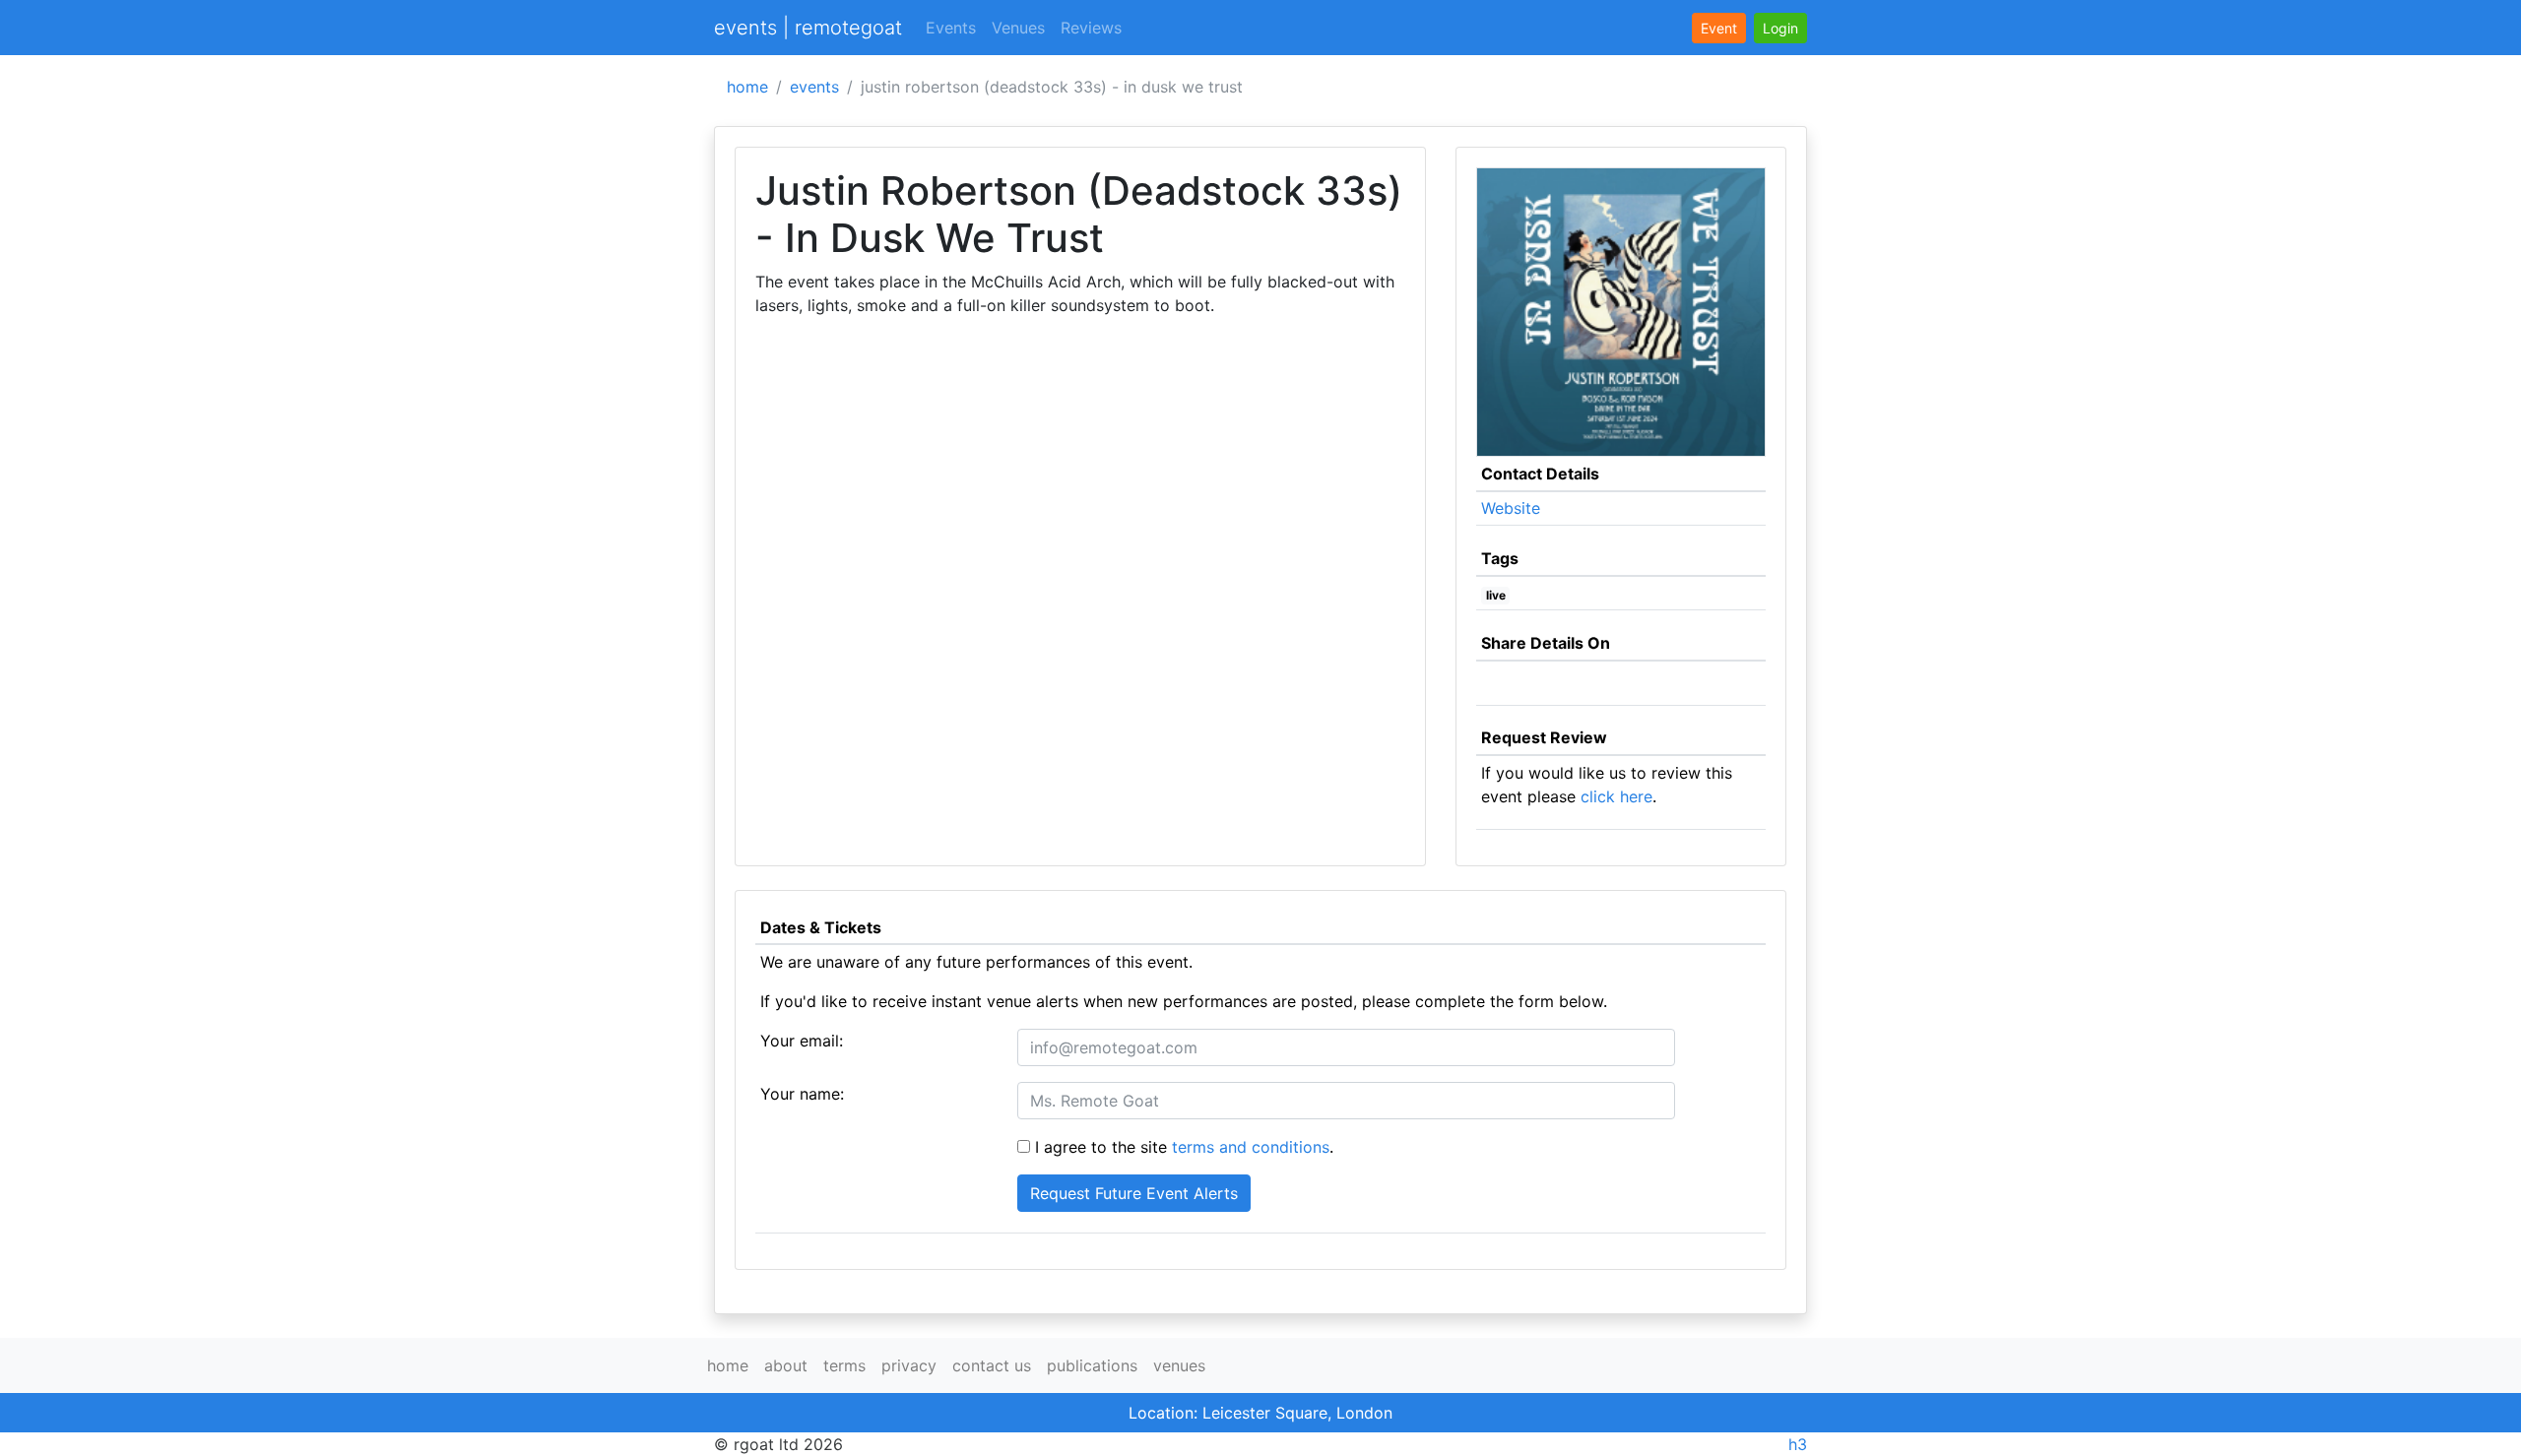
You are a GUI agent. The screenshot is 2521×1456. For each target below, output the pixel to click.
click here (1616, 796)
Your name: (802, 1094)
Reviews (1091, 28)
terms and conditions (1251, 1147)
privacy (909, 1365)
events (814, 87)
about (786, 1365)
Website (1511, 508)
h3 (1798, 1444)
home (747, 87)
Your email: (802, 1041)
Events (951, 28)
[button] (1780, 28)
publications (1092, 1365)
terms (844, 1365)
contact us (992, 1365)
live (1496, 595)
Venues (1018, 28)
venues (1179, 1365)
